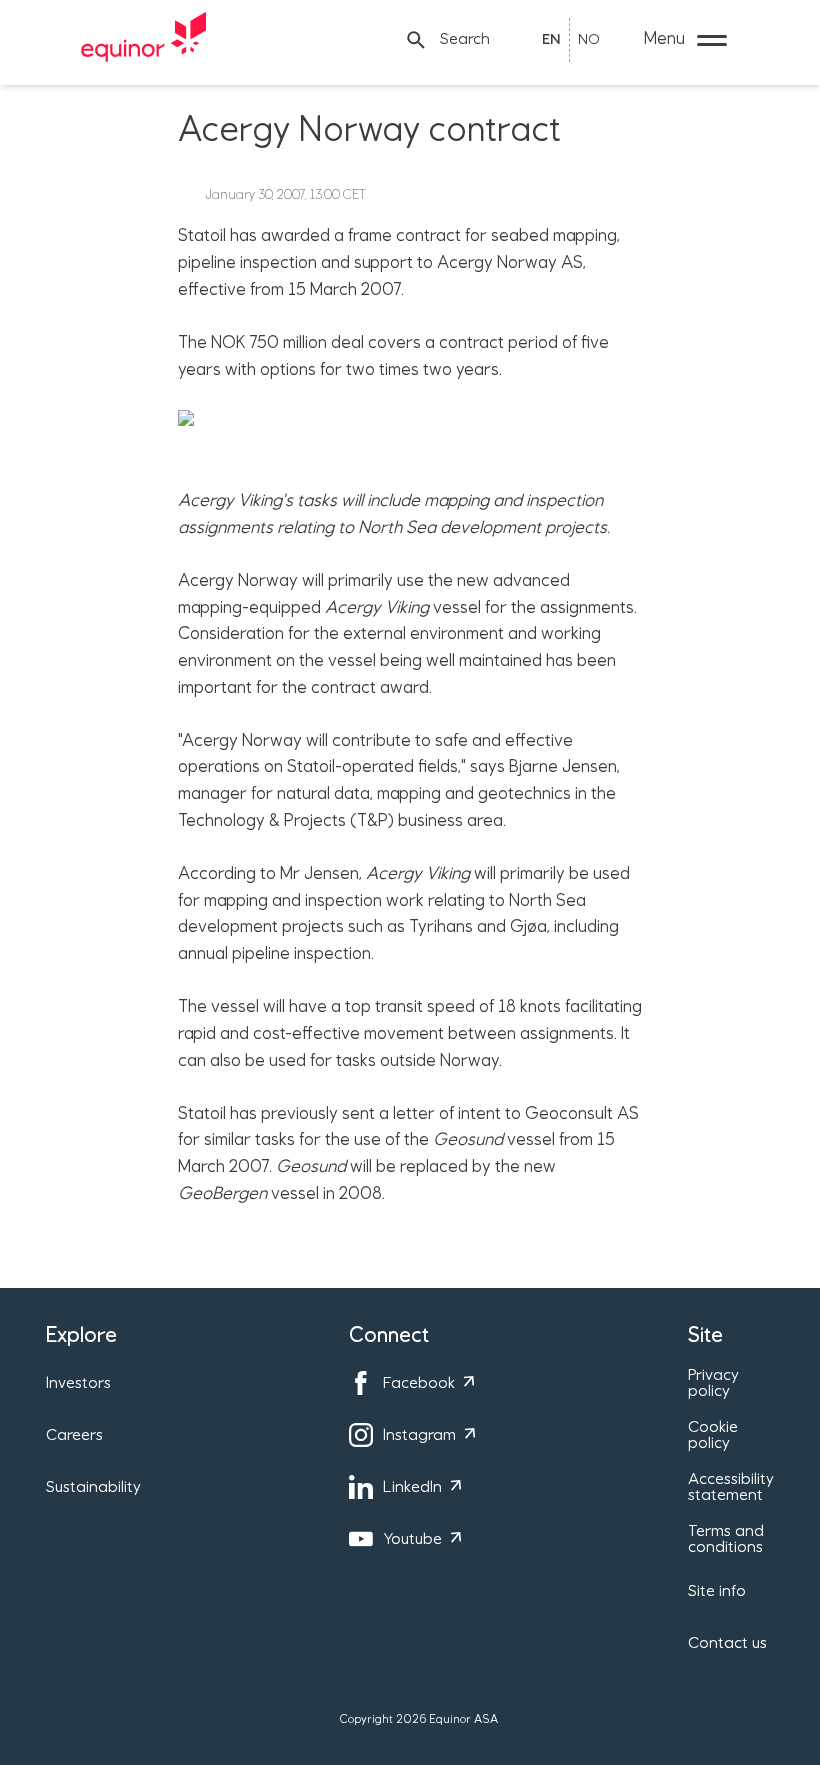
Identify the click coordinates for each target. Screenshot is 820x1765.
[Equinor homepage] (144, 40)
